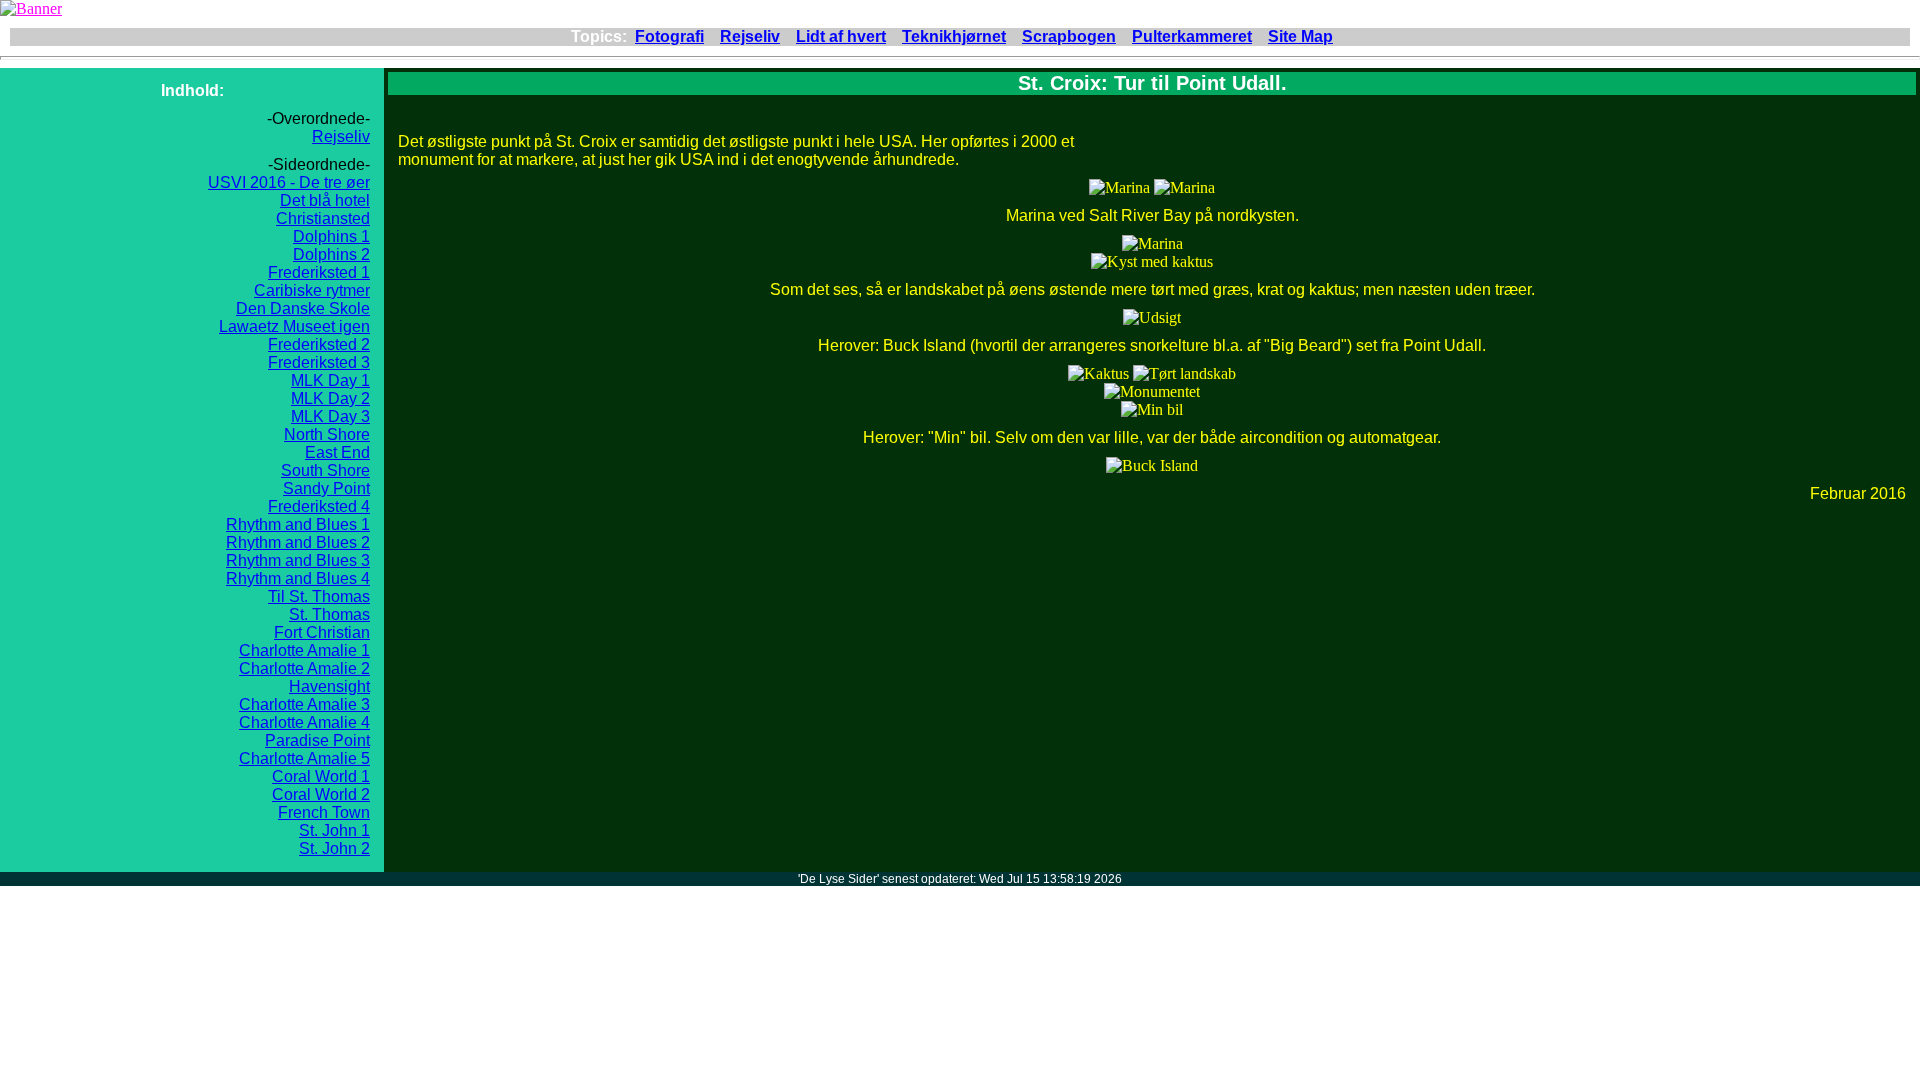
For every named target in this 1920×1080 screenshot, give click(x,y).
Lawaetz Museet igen (294, 326)
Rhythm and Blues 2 (298, 542)
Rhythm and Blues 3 (298, 560)
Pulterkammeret (1192, 36)
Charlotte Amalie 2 (304, 668)
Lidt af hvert (841, 36)
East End (337, 452)
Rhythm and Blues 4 (298, 578)
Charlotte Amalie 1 (304, 650)
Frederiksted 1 (319, 272)
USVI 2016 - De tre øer (289, 182)
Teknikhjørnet (954, 36)
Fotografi (669, 36)
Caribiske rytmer (312, 290)
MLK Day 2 (330, 398)
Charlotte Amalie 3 (304, 704)
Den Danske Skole (303, 308)
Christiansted (323, 218)
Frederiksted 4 (319, 506)
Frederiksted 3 (319, 362)
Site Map (1300, 36)
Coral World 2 (321, 794)
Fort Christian (322, 632)
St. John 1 (334, 830)
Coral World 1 (321, 776)
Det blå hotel (325, 200)
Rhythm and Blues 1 (298, 524)
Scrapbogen (1069, 36)
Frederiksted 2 (319, 344)
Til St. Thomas (319, 596)
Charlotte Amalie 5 (304, 758)
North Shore (327, 434)
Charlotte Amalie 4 (304, 722)
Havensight (329, 686)
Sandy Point (326, 488)
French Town (324, 812)
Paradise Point (317, 740)
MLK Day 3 (330, 416)
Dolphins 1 (331, 236)
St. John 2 (334, 848)
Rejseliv (750, 36)
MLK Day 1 (330, 380)
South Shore (325, 470)
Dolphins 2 (331, 254)
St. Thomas (329, 614)
